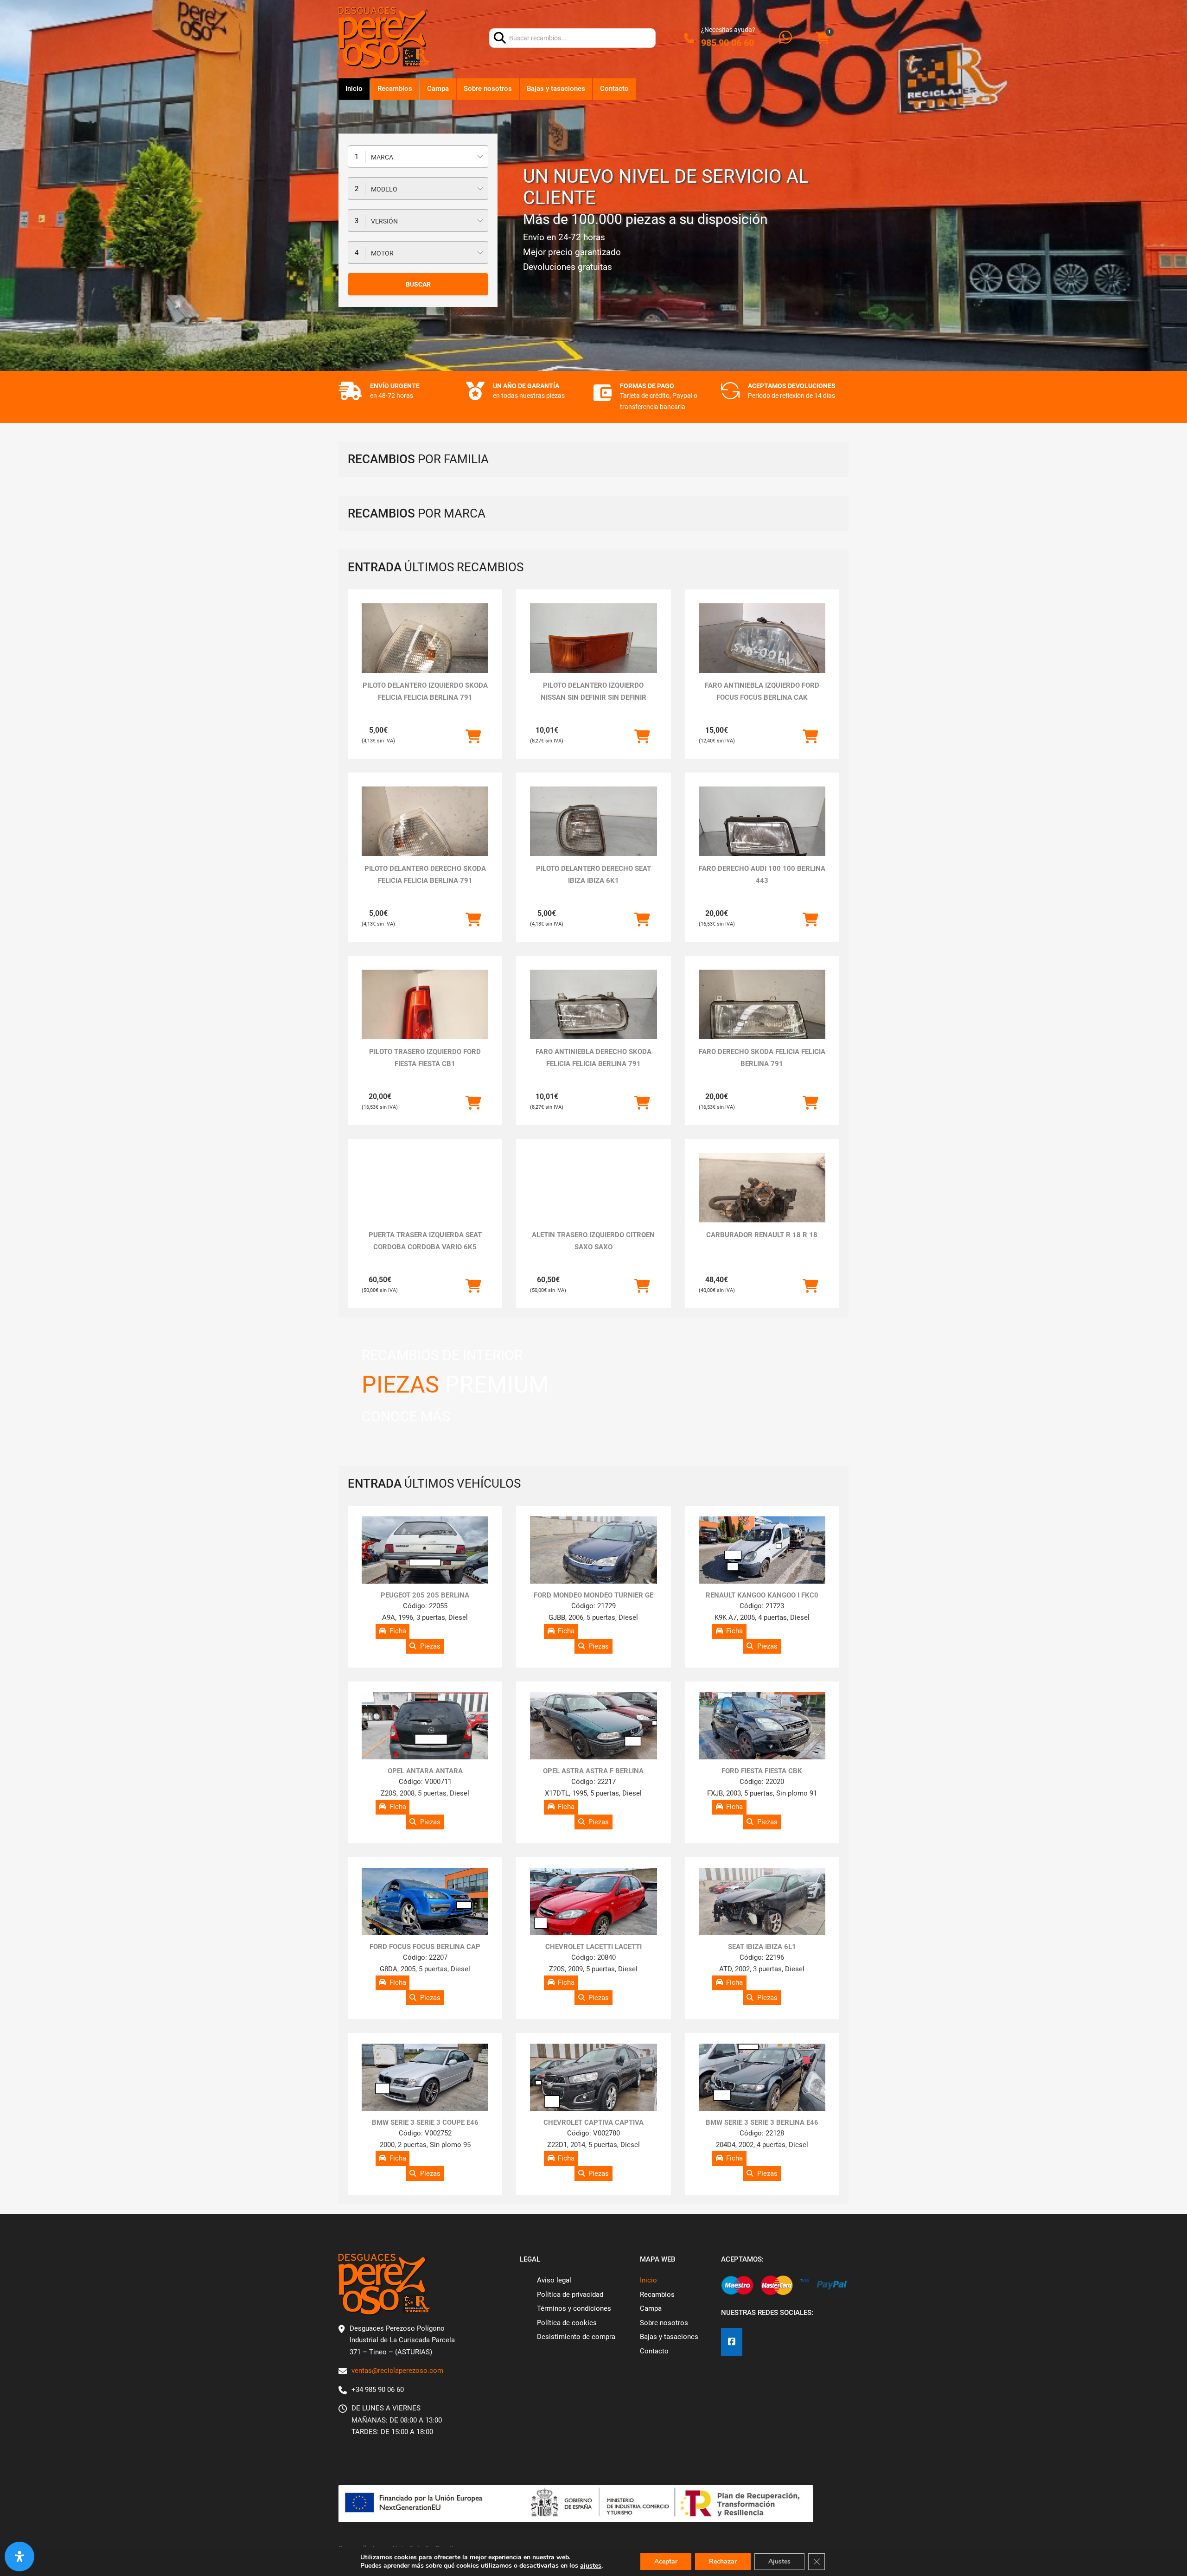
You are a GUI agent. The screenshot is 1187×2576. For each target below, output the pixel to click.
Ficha (398, 1631)
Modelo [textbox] (384, 189)
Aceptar (666, 2561)
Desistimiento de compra (576, 2337)
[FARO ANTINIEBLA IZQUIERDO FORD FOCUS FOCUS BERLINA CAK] (762, 651)
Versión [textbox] (384, 221)
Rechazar (723, 2561)
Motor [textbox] (382, 253)
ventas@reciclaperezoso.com (397, 2371)
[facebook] (732, 2342)
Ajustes (779, 2561)
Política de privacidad (570, 2295)
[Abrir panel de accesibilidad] (19, 2557)
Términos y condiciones (574, 2308)
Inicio (354, 89)
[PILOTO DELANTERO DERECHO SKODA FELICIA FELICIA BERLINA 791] (425, 834)
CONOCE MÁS (406, 1416)
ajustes (591, 2566)
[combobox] (418, 157)
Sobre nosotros (488, 89)
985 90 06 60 (728, 43)
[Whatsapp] (785, 38)
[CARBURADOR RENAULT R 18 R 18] (762, 1200)
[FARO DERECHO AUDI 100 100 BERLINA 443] (762, 834)
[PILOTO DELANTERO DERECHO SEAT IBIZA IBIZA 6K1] (593, 834)
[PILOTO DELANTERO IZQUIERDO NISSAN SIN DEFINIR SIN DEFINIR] (593, 651)
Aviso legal (554, 2280)
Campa (438, 89)
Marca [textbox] (382, 157)
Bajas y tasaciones (556, 89)
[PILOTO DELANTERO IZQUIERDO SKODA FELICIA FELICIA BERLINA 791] (425, 651)
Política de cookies (567, 2323)
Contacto (614, 89)
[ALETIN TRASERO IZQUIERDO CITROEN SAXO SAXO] (593, 1188)
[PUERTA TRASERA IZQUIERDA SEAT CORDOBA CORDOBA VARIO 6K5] (425, 1200)
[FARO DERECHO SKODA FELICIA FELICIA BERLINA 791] (762, 1017)
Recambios (395, 89)
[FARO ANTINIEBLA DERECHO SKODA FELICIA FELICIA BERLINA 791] (593, 1017)
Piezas (430, 1646)
